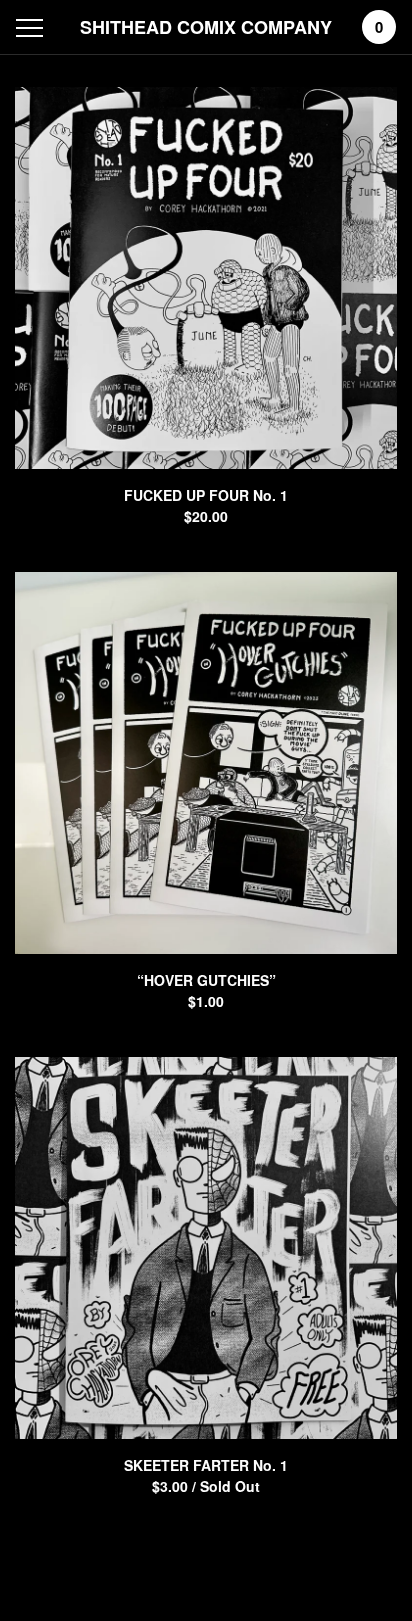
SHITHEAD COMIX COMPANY (206, 27)
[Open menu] (33, 27)
